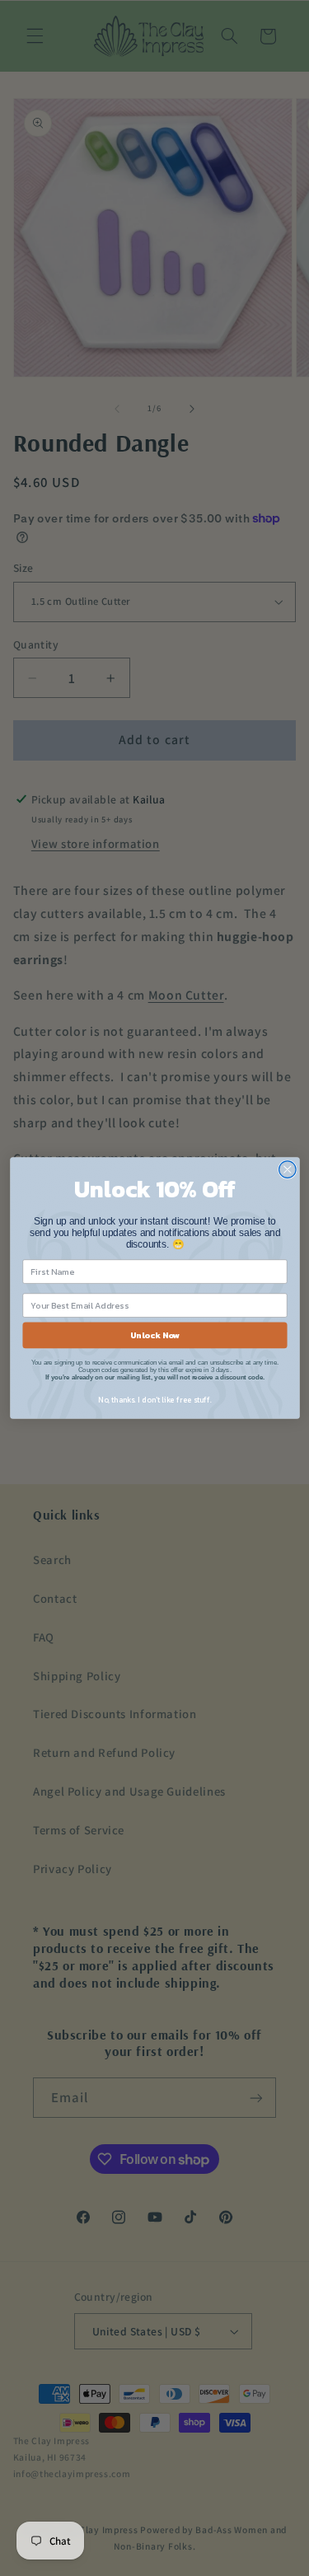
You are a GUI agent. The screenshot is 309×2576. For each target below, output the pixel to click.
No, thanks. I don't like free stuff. (155, 1400)
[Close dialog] (287, 1170)
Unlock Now (154, 1335)
